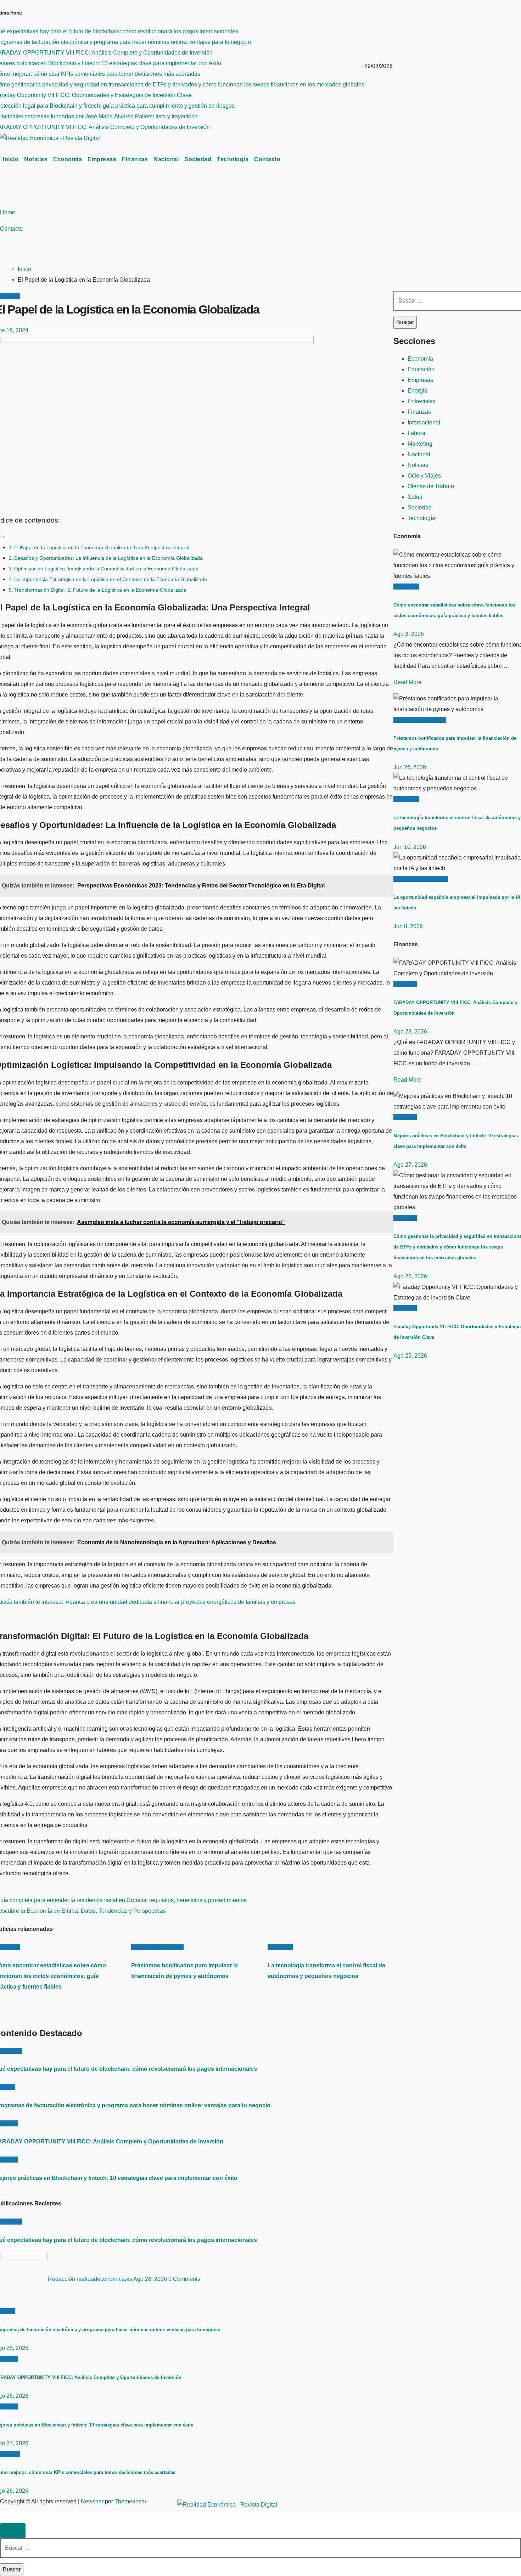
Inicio (11, 159)
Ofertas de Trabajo (431, 486)
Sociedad (198, 159)
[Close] (13, 2531)
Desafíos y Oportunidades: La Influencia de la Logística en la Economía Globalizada (108, 558)
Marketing (420, 444)
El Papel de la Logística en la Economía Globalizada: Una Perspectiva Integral (102, 547)
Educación (421, 369)
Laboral (417, 433)
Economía (68, 159)
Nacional (166, 159)
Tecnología (233, 159)
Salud (415, 497)
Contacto (267, 159)
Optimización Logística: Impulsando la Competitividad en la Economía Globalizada (106, 569)
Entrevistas (422, 401)
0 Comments (184, 2279)
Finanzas (135, 159)
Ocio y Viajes (424, 476)
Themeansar (130, 2501)
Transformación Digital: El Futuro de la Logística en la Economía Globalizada (100, 590)
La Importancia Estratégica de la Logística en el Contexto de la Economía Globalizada (111, 579)
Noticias (36, 159)
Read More (407, 682)
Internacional (424, 422)
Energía (418, 391)
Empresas (102, 159)
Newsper (92, 2501)
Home (8, 212)
